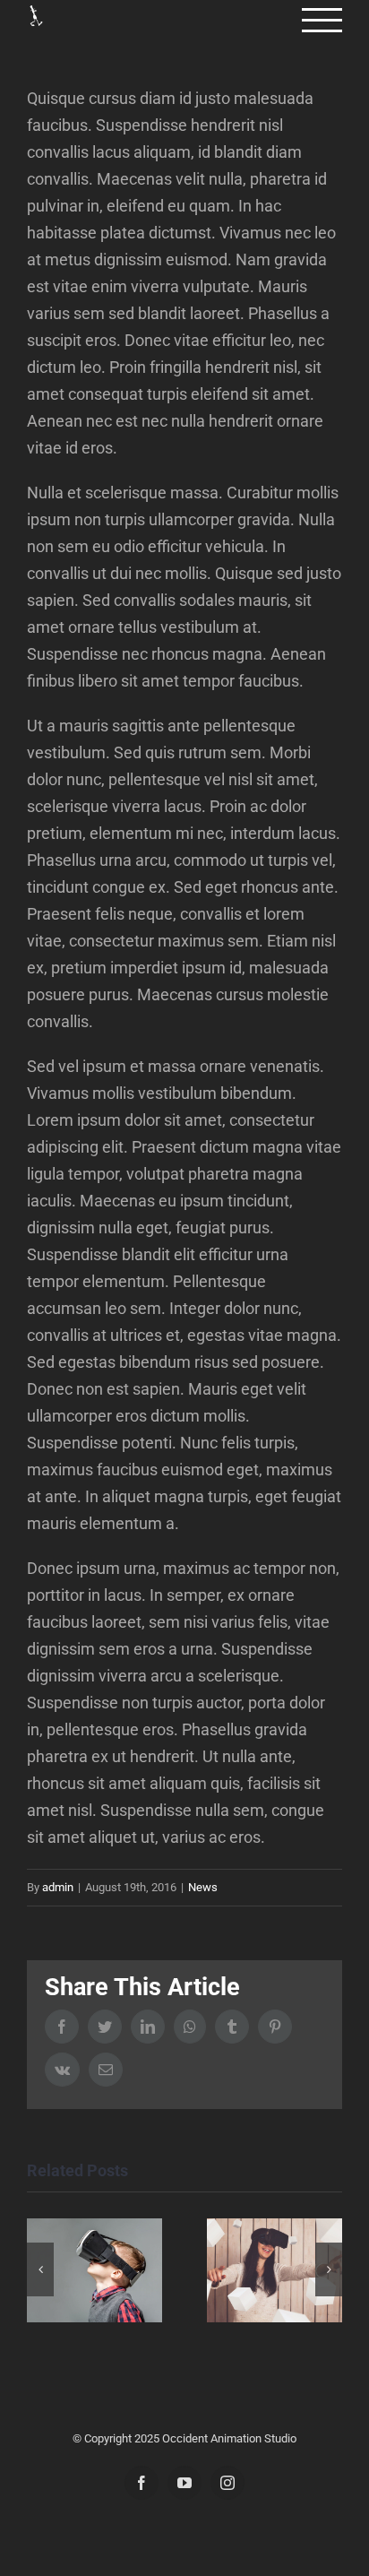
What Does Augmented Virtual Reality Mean (275, 2271)
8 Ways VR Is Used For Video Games (94, 2271)
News (203, 1887)
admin (58, 1887)
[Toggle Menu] (322, 20)
